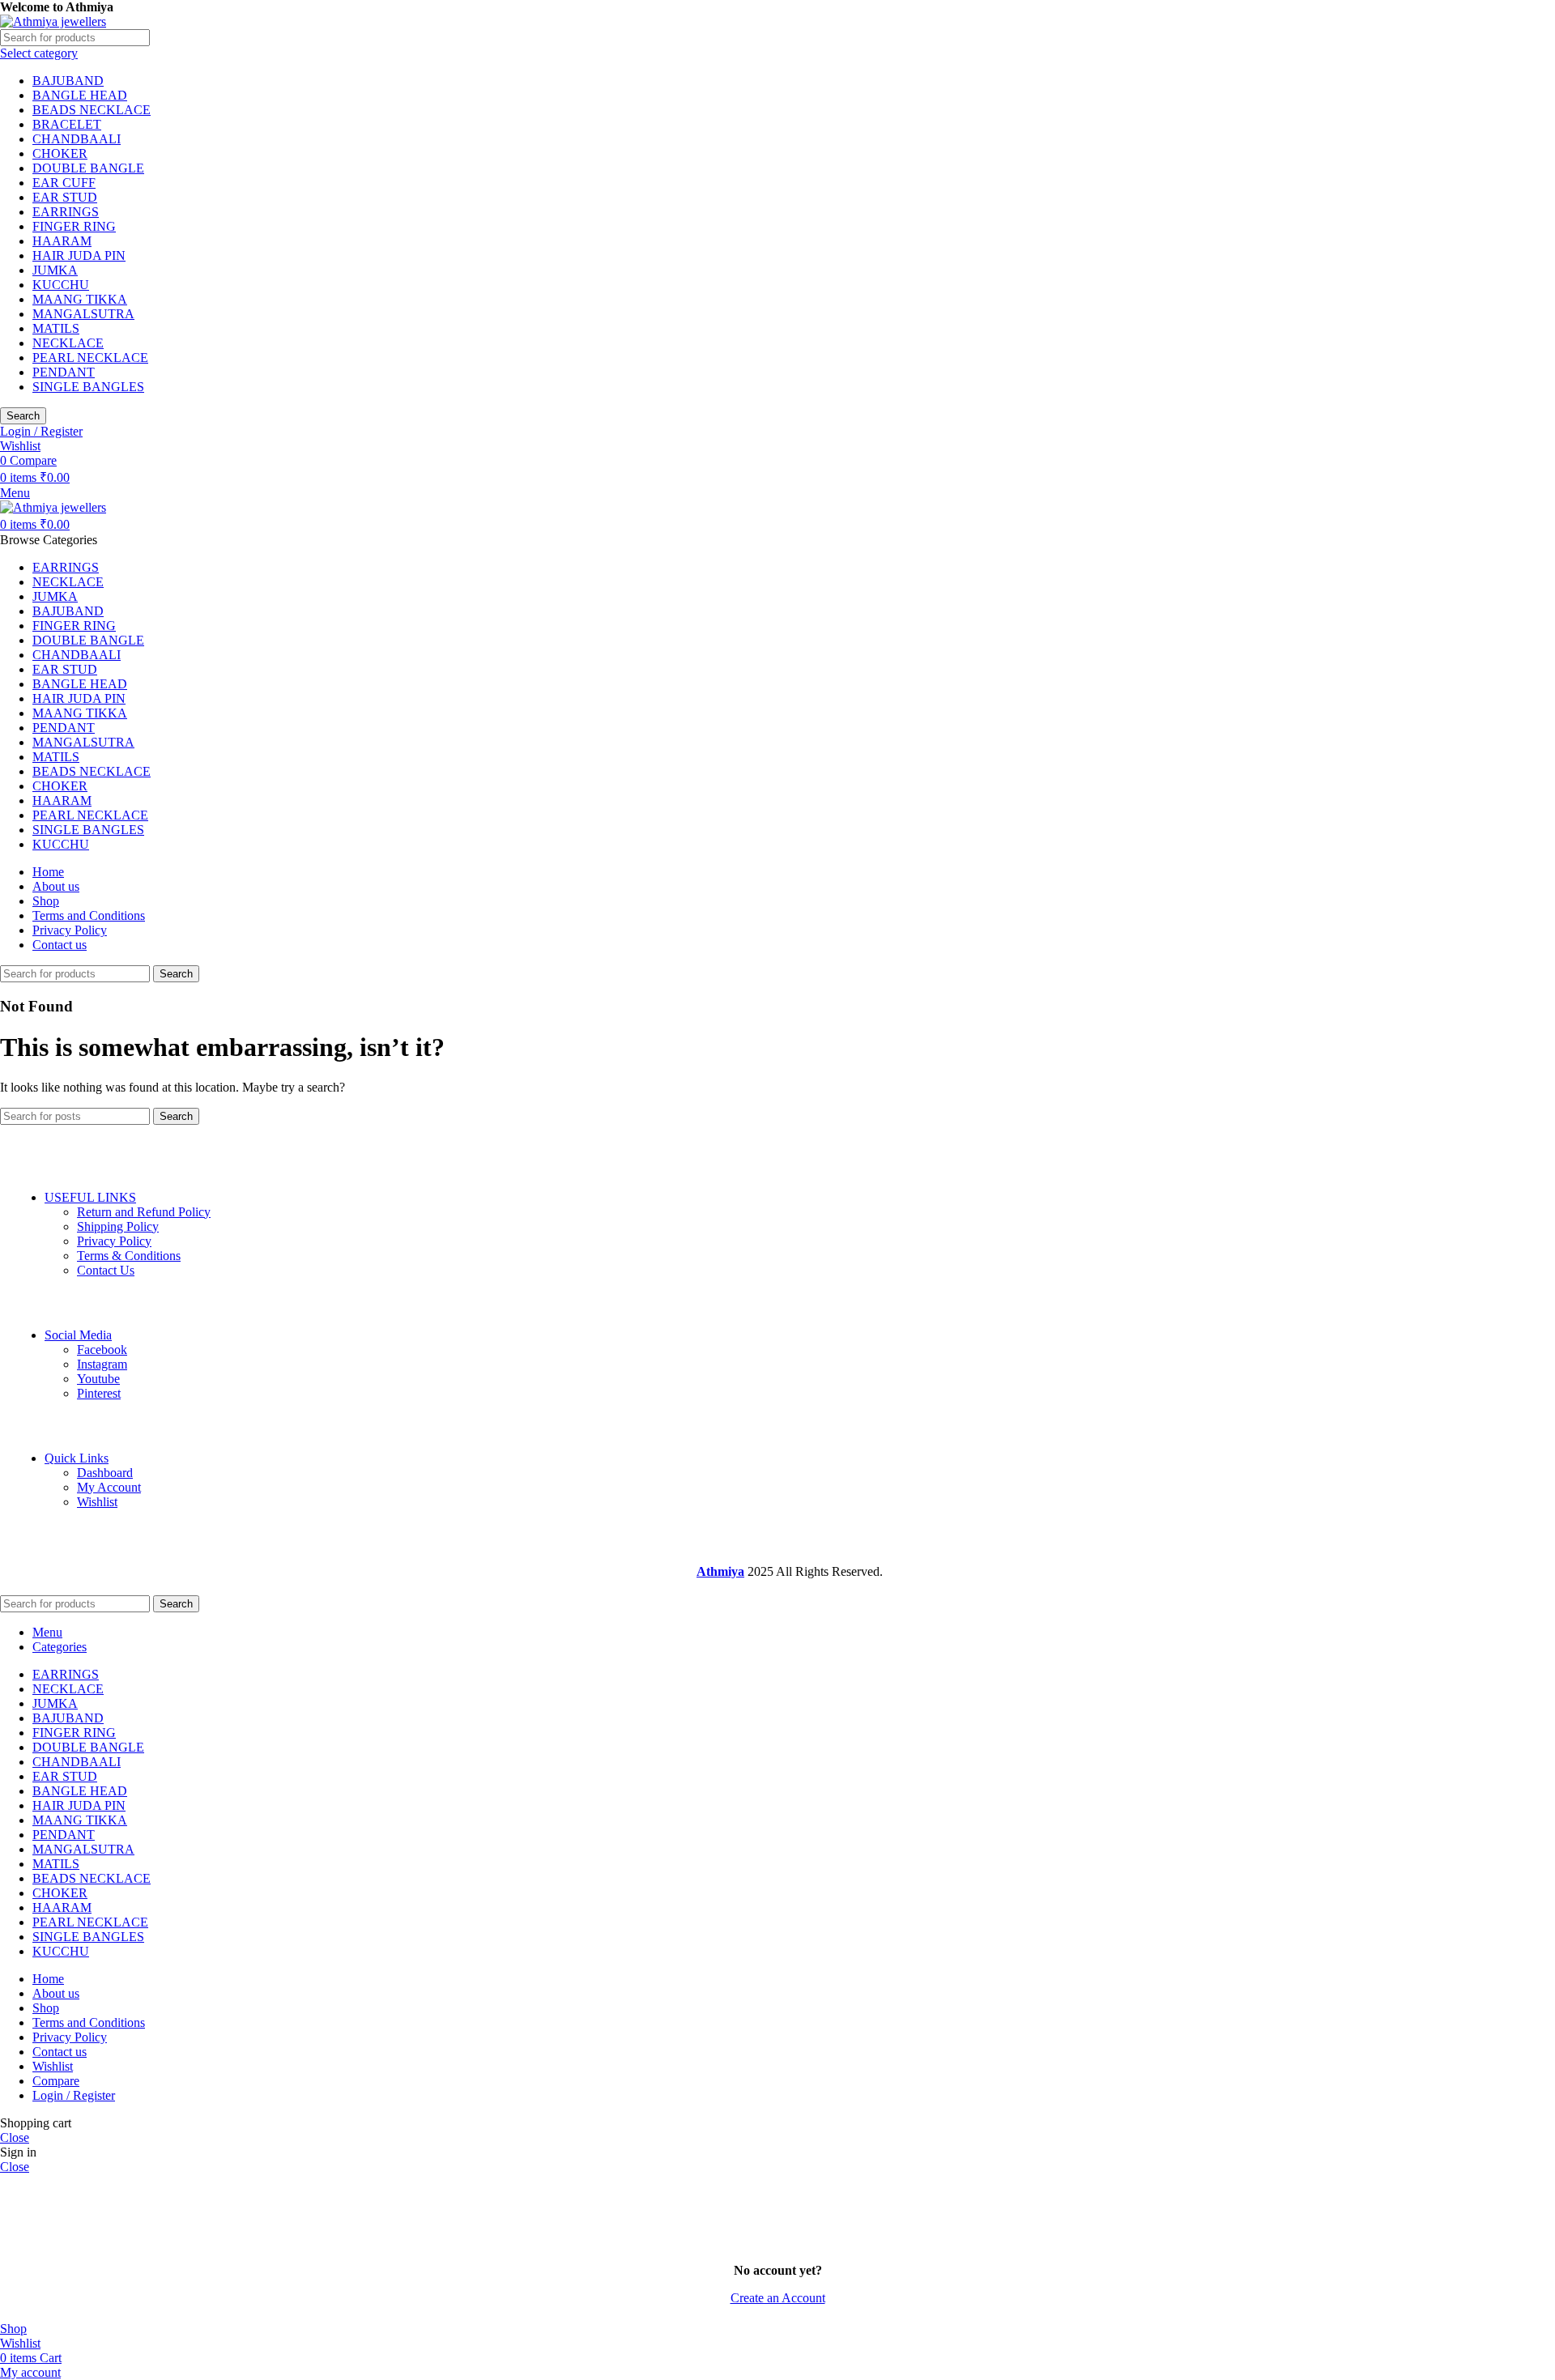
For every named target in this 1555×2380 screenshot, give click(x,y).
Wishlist (97, 1502)
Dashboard (105, 1473)
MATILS (56, 328)
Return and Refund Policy (144, 1212)
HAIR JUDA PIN (79, 255)
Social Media (78, 1335)
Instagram (102, 1364)
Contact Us (106, 1270)
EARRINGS (66, 212)
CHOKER (60, 153)
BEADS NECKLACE (92, 110)
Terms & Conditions (129, 1256)
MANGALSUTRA (83, 314)
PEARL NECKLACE (90, 358)
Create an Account (778, 2298)
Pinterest (99, 1393)
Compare (56, 2081)
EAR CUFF (64, 183)
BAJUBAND (68, 81)
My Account (109, 1487)
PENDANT (64, 372)
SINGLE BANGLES (88, 387)
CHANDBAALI (77, 139)
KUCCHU (61, 285)
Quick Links (77, 1458)
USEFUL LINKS (90, 1197)
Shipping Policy (118, 1226)
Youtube (98, 1379)
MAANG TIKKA (80, 299)
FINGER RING (74, 226)
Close (15, 2137)
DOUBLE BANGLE (88, 168)
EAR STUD (65, 197)
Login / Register (74, 2095)
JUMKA (55, 270)
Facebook (102, 1350)
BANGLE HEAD (80, 95)
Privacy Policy (114, 1241)
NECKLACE (68, 343)
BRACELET (67, 124)
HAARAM (62, 241)
